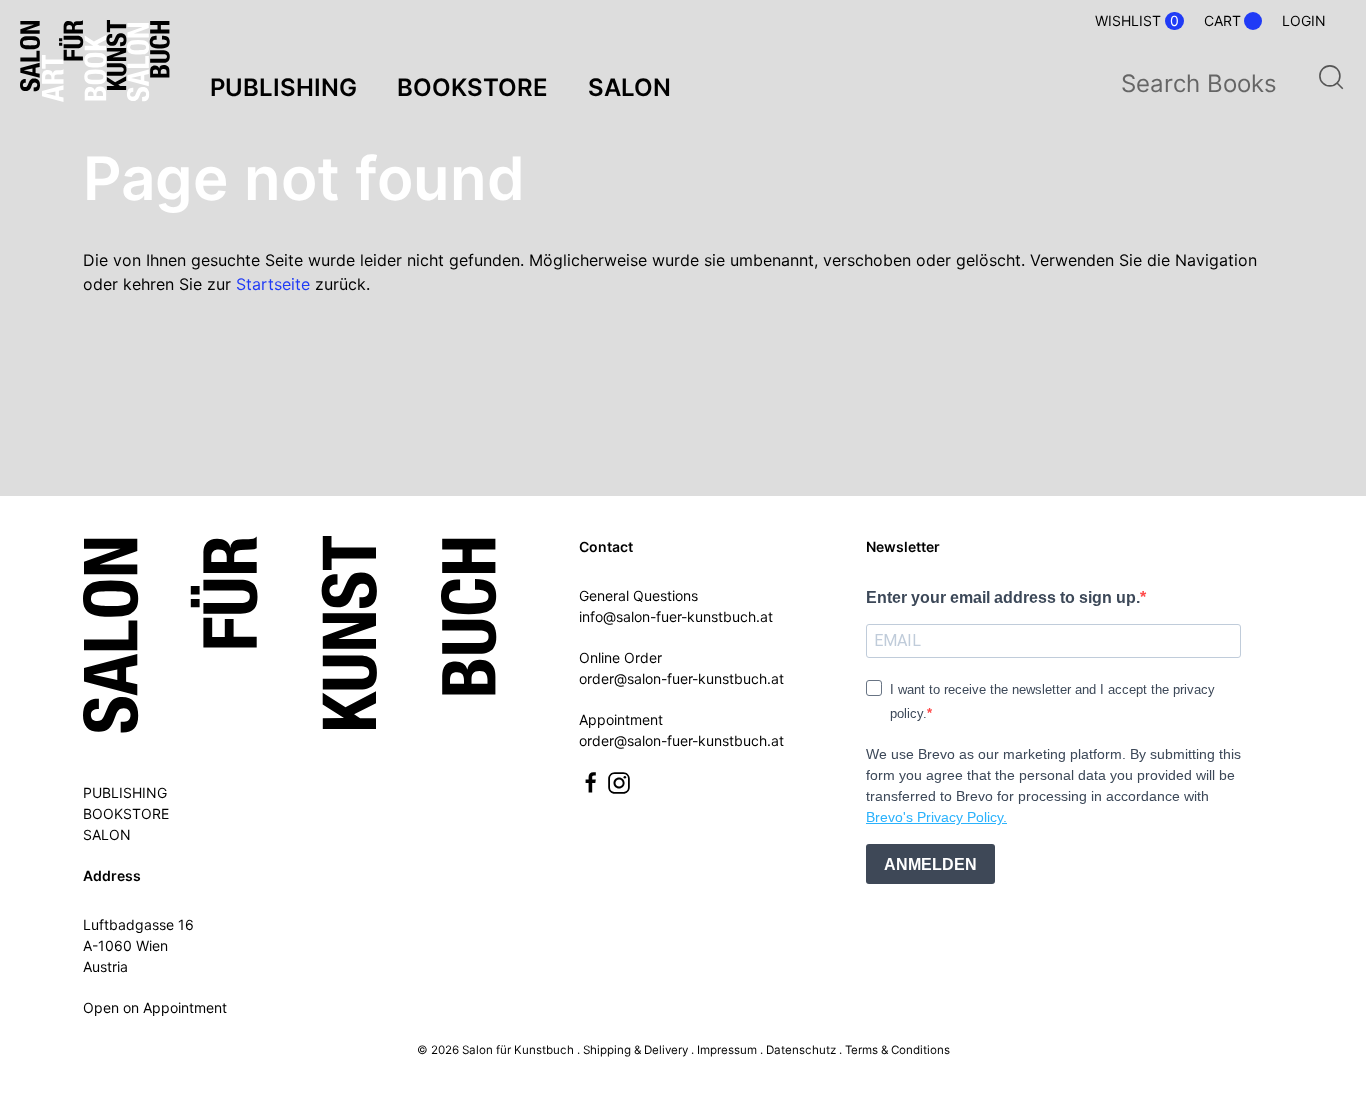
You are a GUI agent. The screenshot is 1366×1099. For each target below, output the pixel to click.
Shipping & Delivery (635, 1050)
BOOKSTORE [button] (472, 87)
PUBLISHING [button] (283, 87)
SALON (107, 834)
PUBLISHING (125, 792)
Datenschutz (801, 1050)
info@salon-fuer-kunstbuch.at (676, 616)
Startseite (273, 284)
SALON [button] (629, 87)
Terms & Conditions (897, 1050)
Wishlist (1137, 21)
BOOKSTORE (126, 813)
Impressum (727, 1050)
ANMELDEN (930, 864)
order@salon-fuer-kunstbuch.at (681, 678)
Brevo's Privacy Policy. (936, 817)
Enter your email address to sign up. (1003, 597)
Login (1304, 20)
